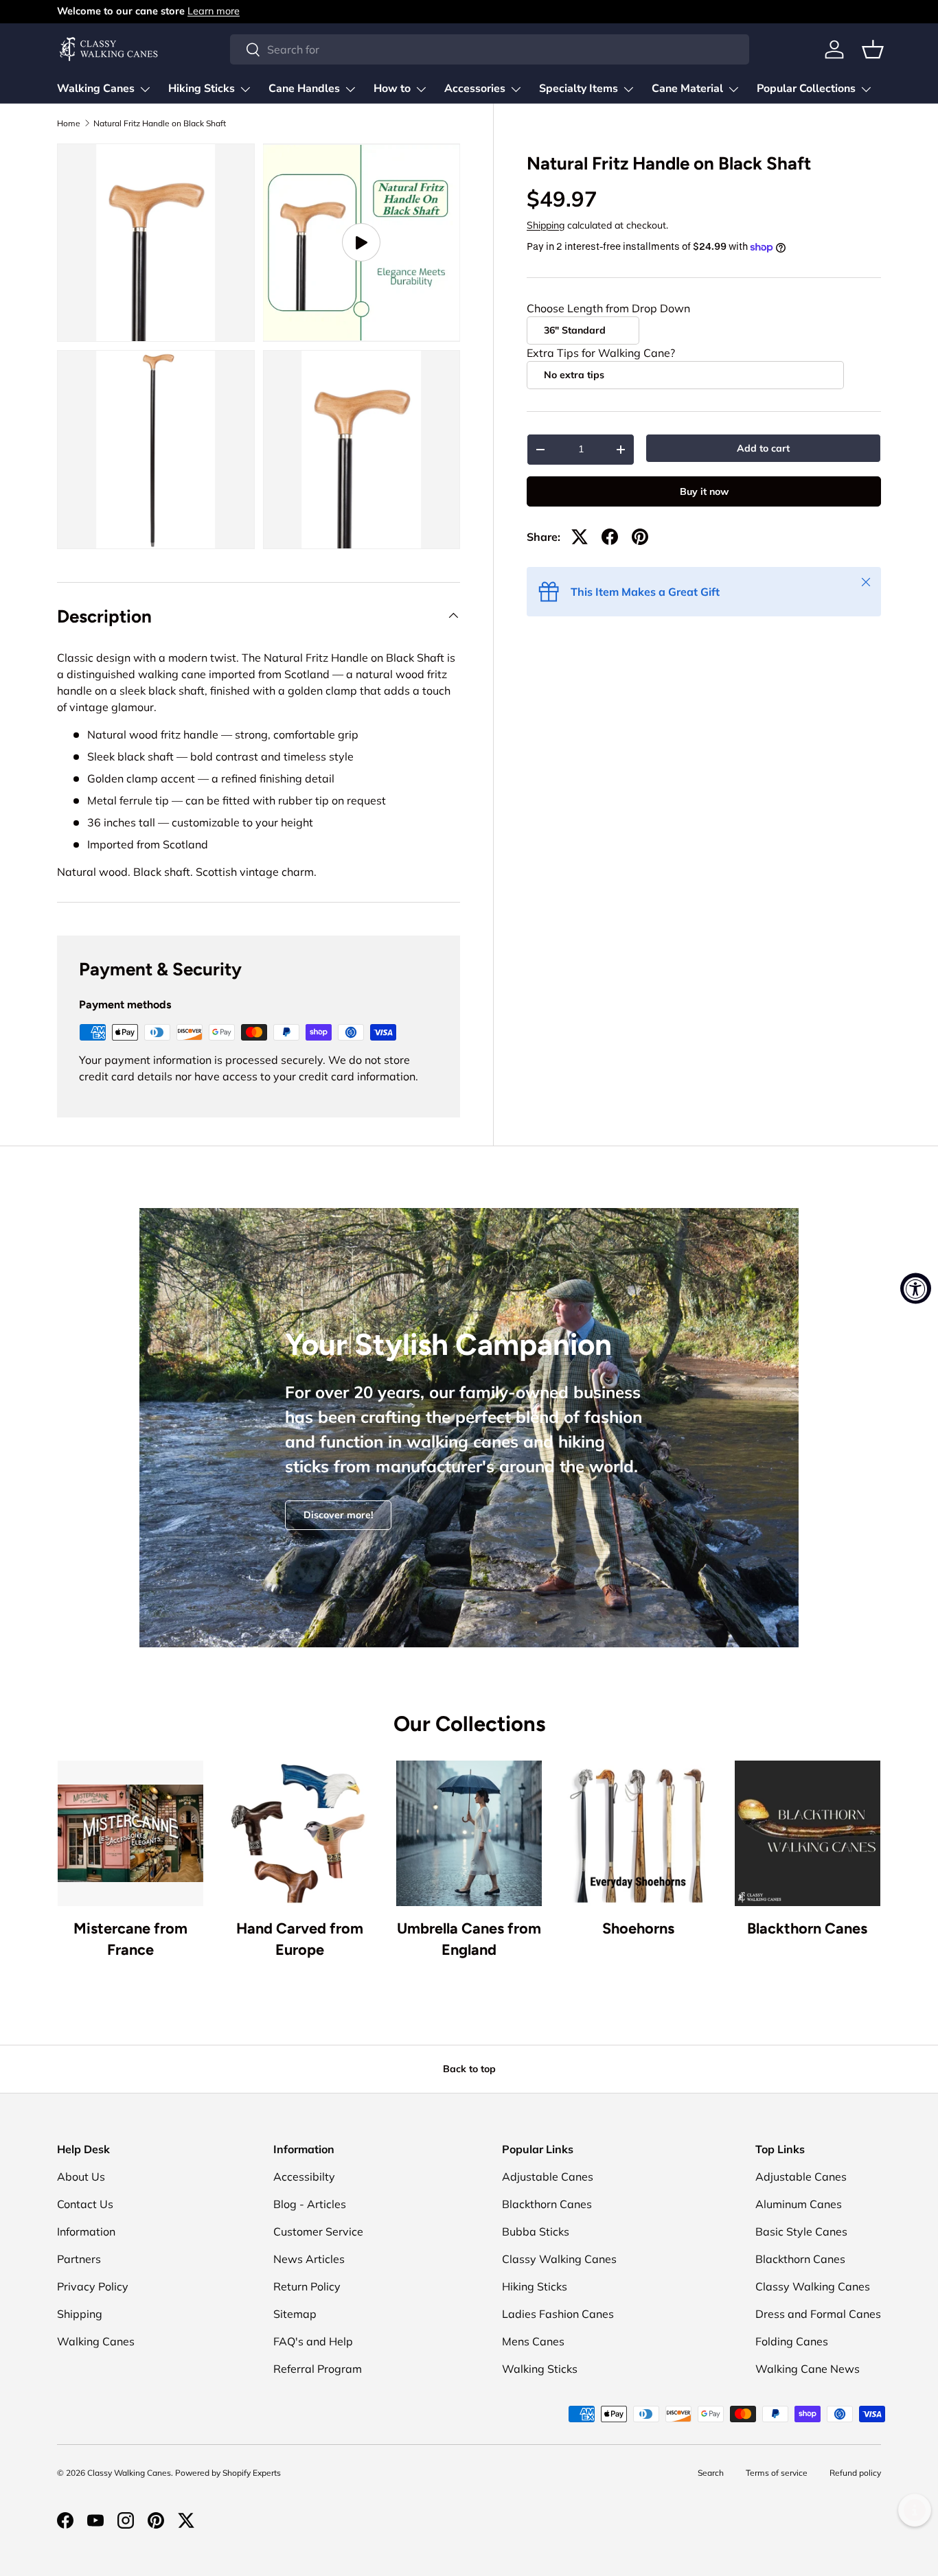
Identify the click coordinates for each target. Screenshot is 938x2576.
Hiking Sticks (202, 89)
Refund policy (855, 2473)
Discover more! (338, 1515)
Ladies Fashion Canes (558, 2314)
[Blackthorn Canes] (808, 1833)
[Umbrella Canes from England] (469, 1833)
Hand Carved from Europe (300, 1939)
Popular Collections (806, 89)
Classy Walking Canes (559, 2259)
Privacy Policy (93, 2286)
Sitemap (295, 2314)
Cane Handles (304, 89)
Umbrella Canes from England (469, 1939)
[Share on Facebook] (610, 537)
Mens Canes (533, 2341)
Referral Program (318, 2369)
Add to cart (763, 448)
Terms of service (777, 2473)
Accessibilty (304, 2177)
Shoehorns (638, 1928)
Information (86, 2231)
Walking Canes (96, 89)
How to (392, 89)
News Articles (309, 2259)
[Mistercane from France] (130, 1833)
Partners (79, 2259)
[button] (873, 49)
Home (69, 124)
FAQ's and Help (313, 2341)
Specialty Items (579, 89)
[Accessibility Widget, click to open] (916, 1288)
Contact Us (85, 2204)
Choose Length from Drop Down (608, 308)
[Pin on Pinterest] (640, 537)
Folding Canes (792, 2341)
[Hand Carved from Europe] (299, 1833)
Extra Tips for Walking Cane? (601, 353)
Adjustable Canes (548, 2177)
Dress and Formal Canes (818, 2314)
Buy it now (704, 491)
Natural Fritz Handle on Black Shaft (160, 124)
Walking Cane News (808, 2369)
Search (711, 2473)
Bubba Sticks (536, 2231)
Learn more (214, 11)
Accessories (475, 89)
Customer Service (318, 2231)
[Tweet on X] (580, 537)
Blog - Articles (310, 2204)
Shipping (546, 225)
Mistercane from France (130, 1939)
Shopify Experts (252, 2473)
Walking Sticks (540, 2369)
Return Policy (307, 2286)
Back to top (469, 2069)
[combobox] (489, 49)
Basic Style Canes (801, 2231)
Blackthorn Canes (807, 1928)
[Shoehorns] (638, 1833)
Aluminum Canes (799, 2204)
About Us (81, 2177)
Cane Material (687, 89)
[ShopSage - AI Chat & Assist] (915, 2510)
